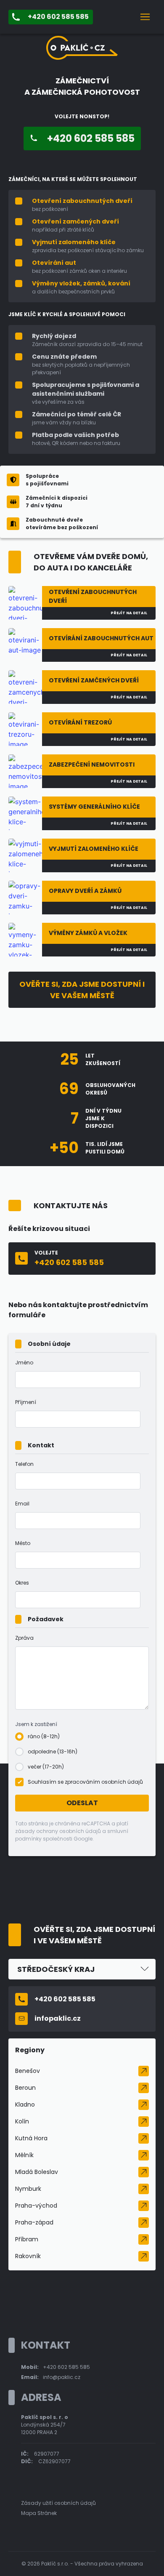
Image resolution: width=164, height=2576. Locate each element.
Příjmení (26, 1402)
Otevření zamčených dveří (75, 221)
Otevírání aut (54, 263)
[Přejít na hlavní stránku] (82, 57)
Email (22, 1504)
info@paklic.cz (62, 2377)
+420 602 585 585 (66, 2367)
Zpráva (24, 1638)
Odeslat (82, 1803)
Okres (22, 1583)
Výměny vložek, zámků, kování (81, 283)
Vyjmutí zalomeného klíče (74, 242)
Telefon (24, 1464)
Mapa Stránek (39, 2513)
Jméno (24, 1363)
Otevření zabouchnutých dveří (82, 201)
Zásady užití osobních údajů (58, 2503)
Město (23, 1543)
